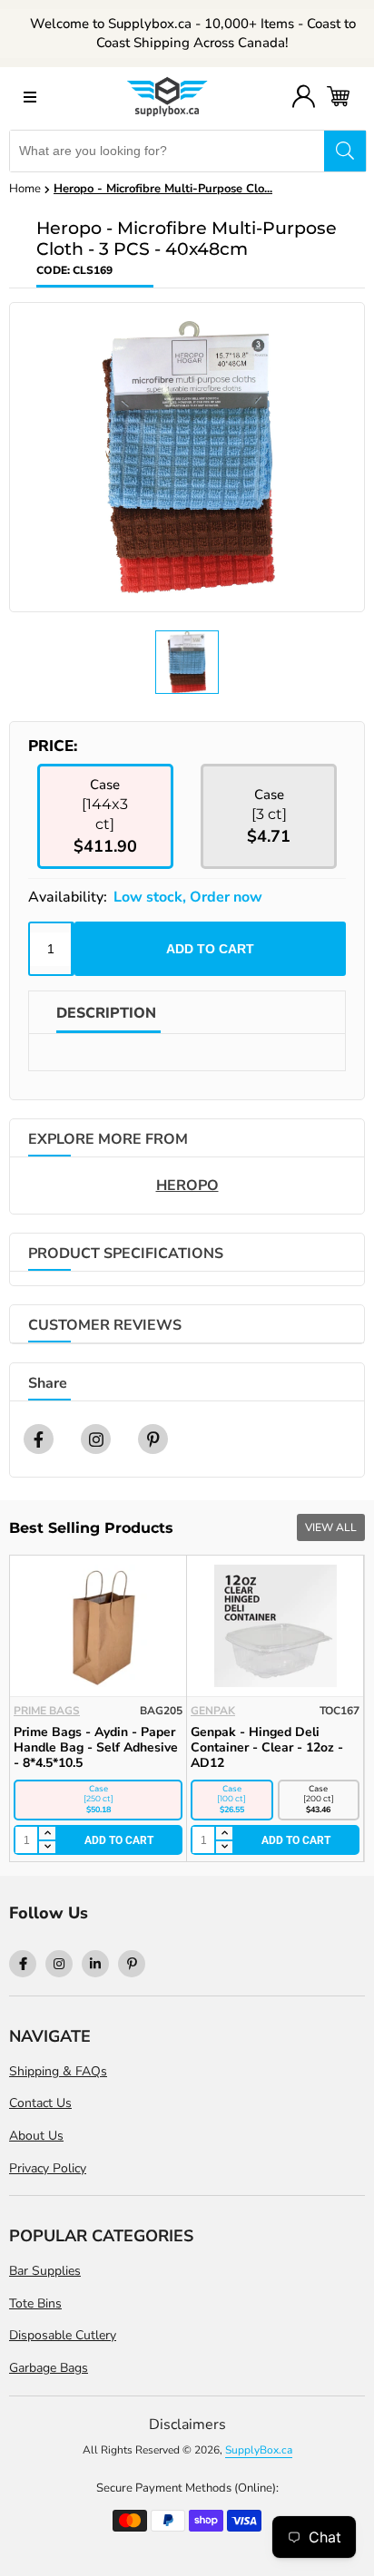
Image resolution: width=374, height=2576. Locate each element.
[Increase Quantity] (46, 1834)
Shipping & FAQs (58, 2071)
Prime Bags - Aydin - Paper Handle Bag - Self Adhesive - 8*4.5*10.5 (96, 1747)
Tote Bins (35, 2303)
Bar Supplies (45, 2271)
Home (25, 189)
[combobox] (167, 151)
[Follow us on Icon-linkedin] (95, 1964)
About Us (36, 2136)
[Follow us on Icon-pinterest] (132, 1964)
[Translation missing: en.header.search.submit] (345, 151)
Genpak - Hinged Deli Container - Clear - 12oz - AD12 (267, 1747)
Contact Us (40, 2103)
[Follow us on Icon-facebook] (23, 1964)
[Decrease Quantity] (46, 1848)
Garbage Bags (49, 2368)
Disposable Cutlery (63, 2335)
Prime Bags (47, 1711)
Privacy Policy (48, 2168)
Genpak (213, 1711)
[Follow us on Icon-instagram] (59, 1964)
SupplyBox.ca (259, 2450)
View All (331, 1527)
